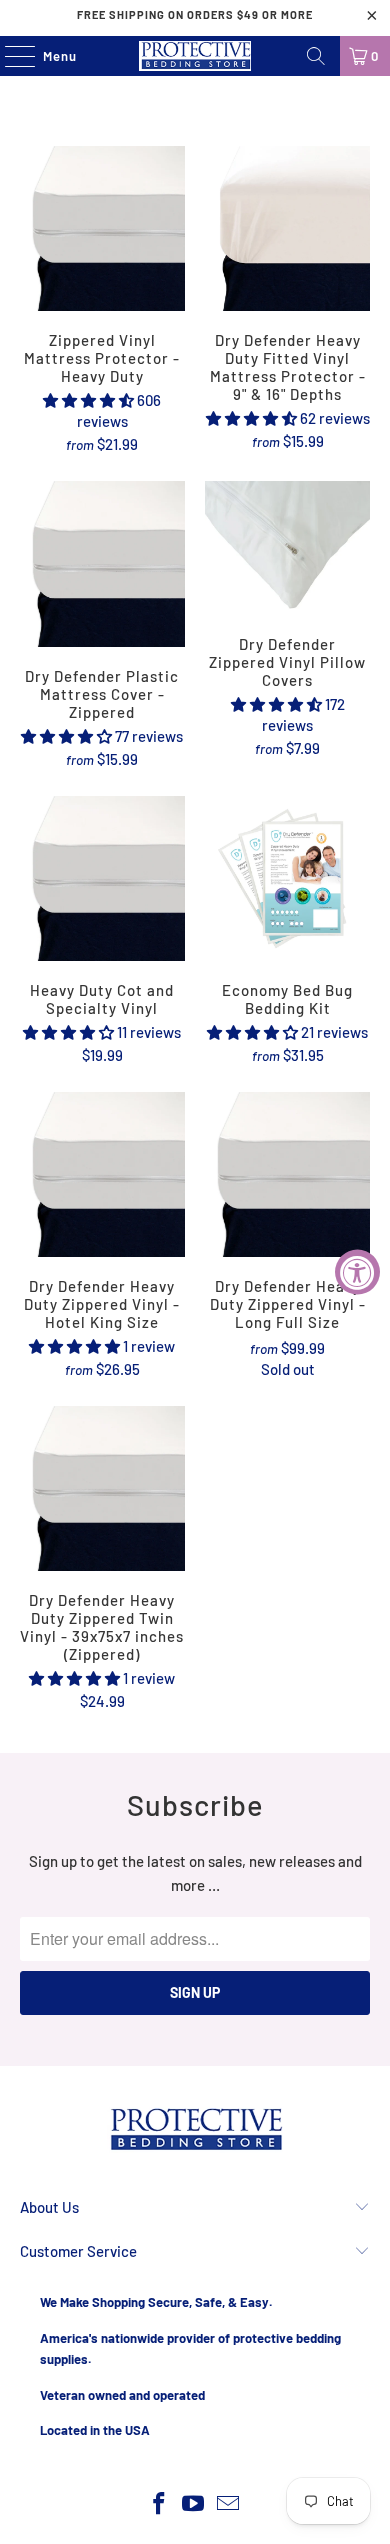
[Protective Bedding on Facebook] (159, 2504)
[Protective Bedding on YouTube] (194, 2504)
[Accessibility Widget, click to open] (357, 1272)
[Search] (316, 56)
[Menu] (9, 56)
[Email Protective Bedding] (229, 2504)
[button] (88, 400)
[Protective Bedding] (195, 56)
